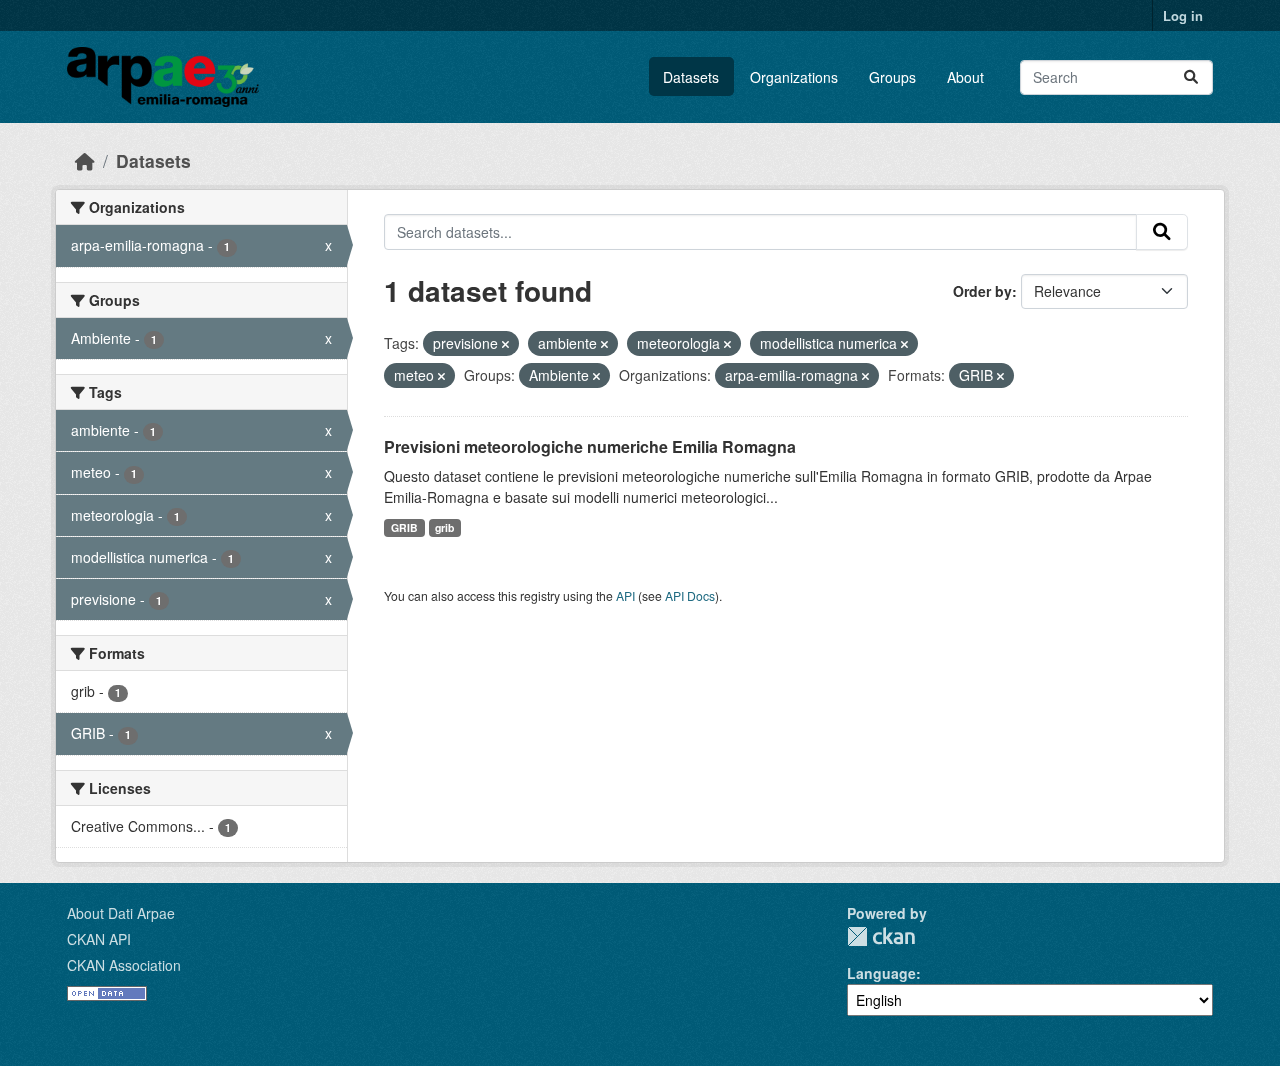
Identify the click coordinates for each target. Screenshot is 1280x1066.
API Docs (690, 595)
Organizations (794, 77)
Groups (892, 77)
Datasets (691, 77)
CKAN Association (124, 965)
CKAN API (99, 939)
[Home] (85, 160)
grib (444, 527)
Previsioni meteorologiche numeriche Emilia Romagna (590, 446)
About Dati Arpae (121, 913)
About (965, 77)
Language (881, 973)
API (625, 595)
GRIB (404, 527)
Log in (1183, 15)
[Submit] (1191, 77)
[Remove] (505, 344)
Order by (982, 291)
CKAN (881, 936)
